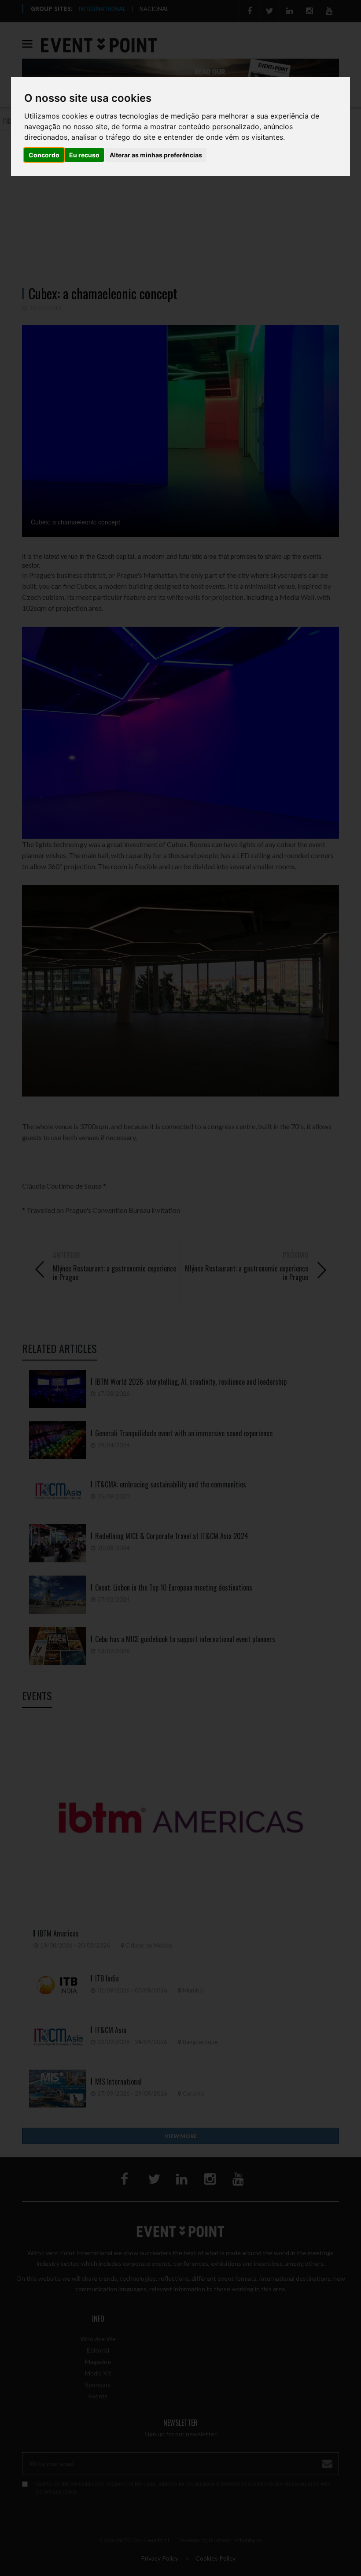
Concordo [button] (44, 155)
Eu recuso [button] (84, 155)
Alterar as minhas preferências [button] (156, 155)
